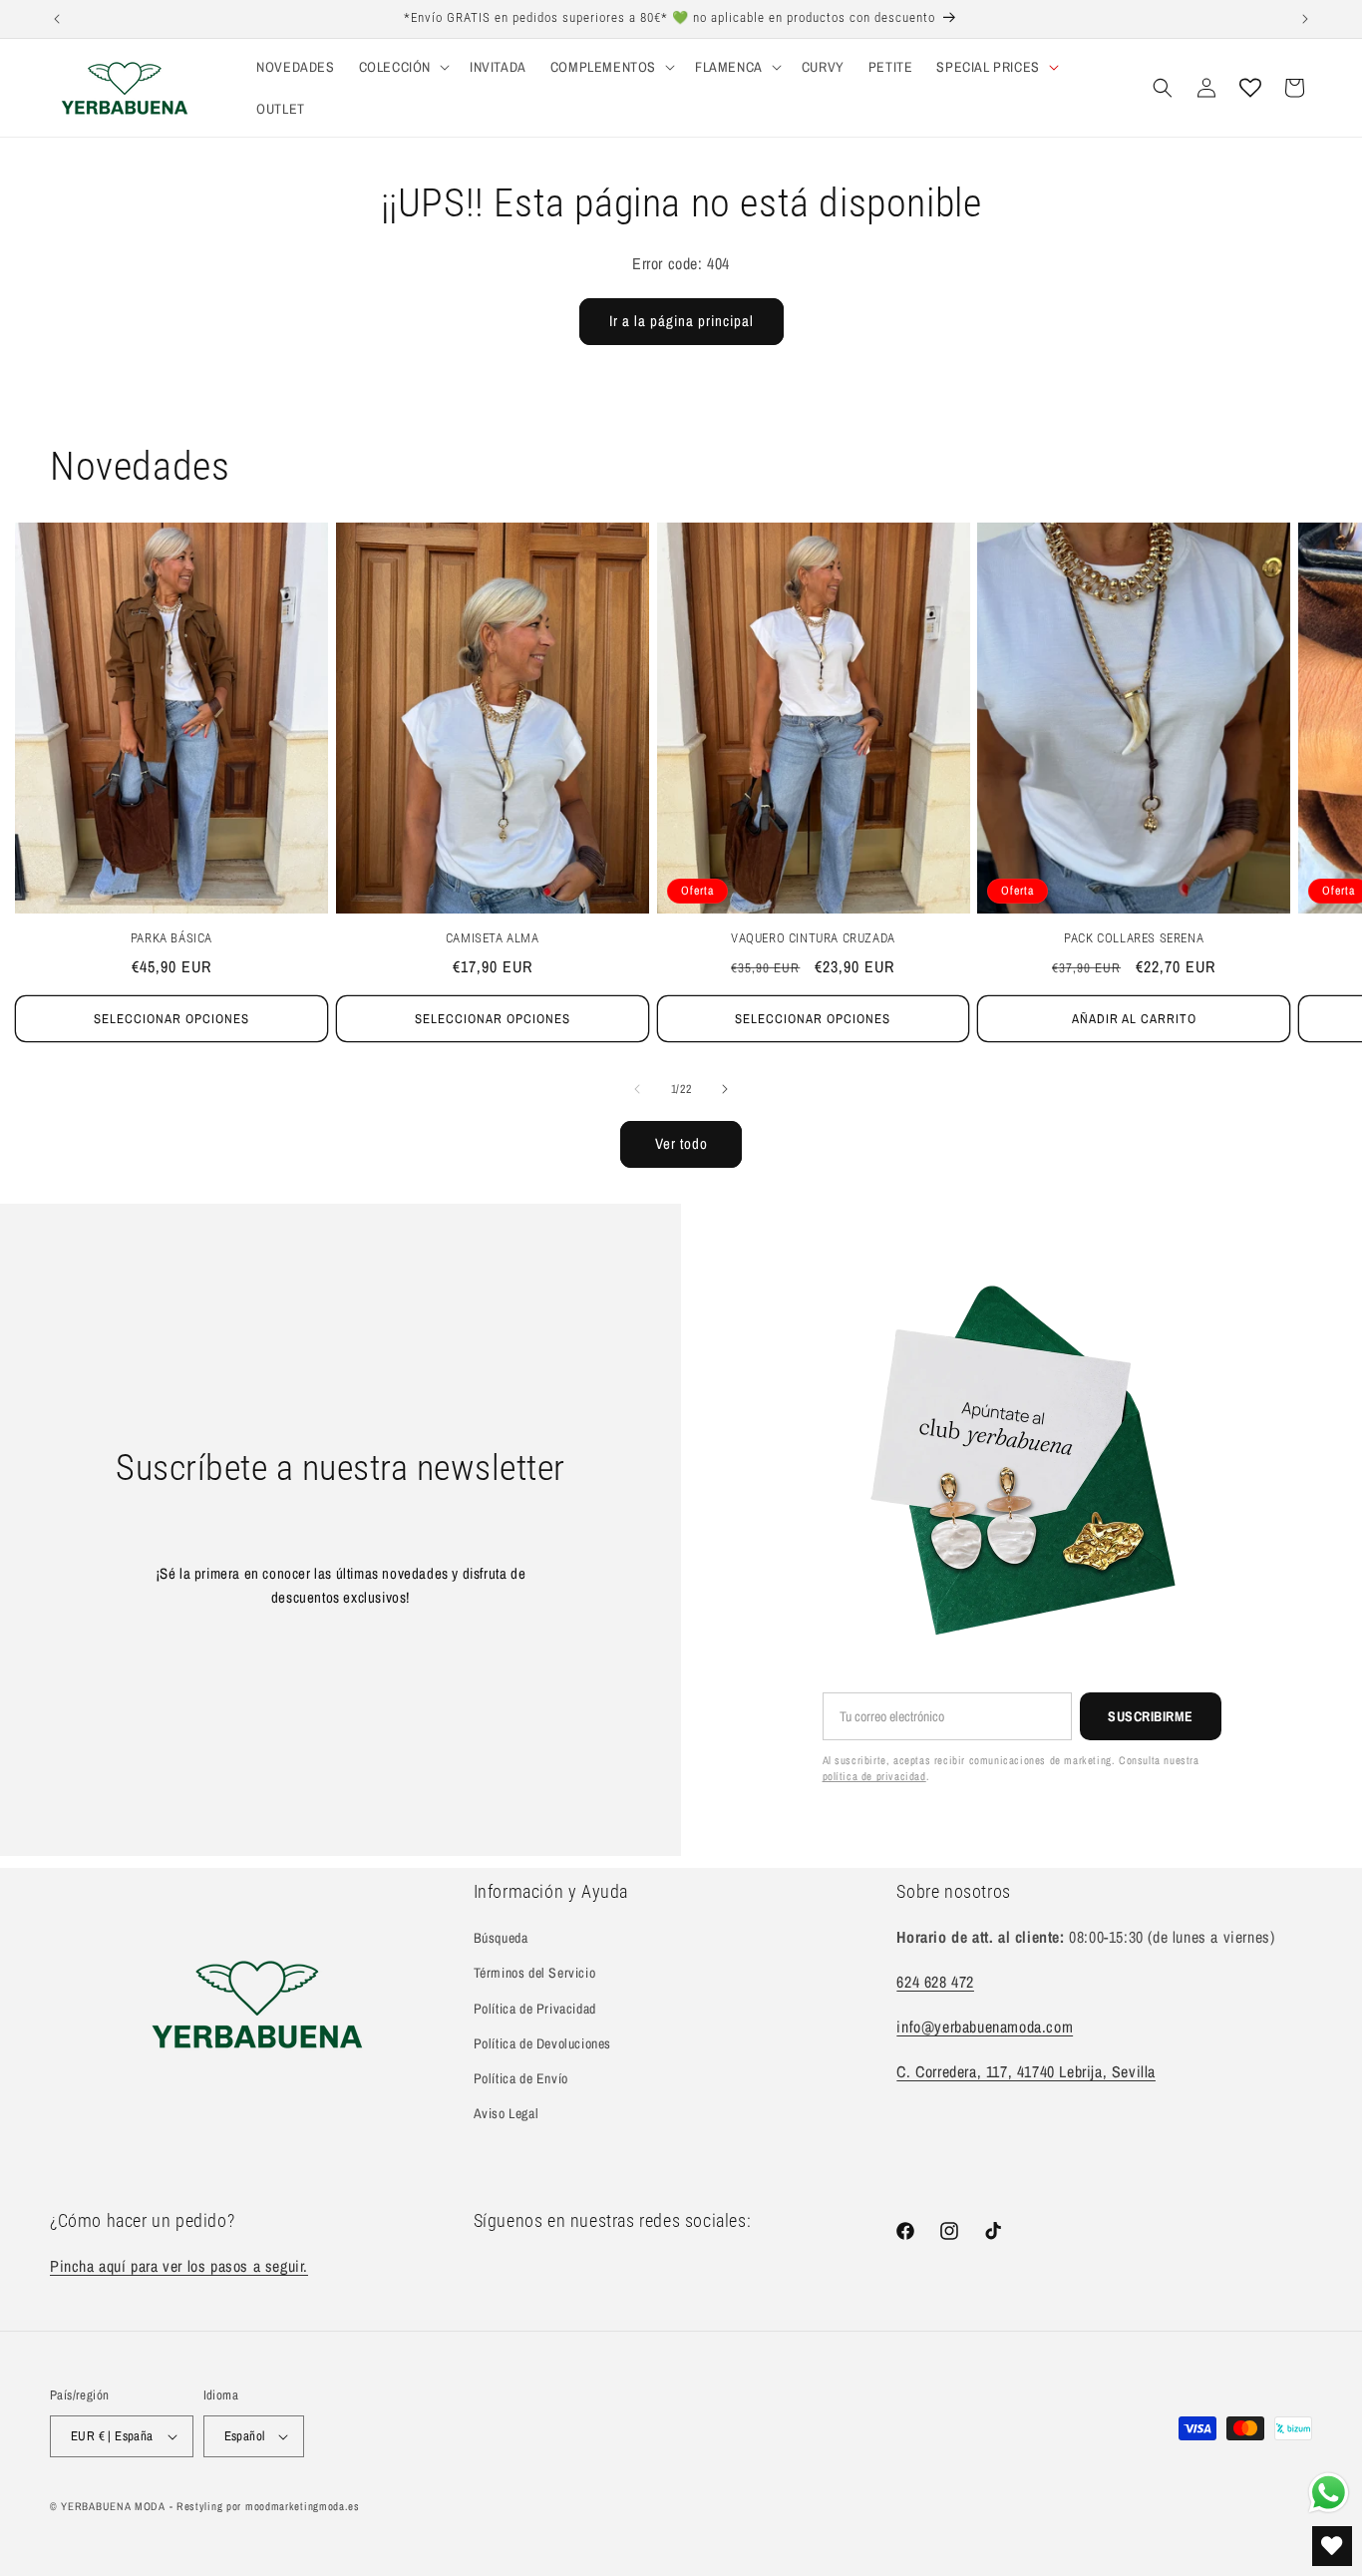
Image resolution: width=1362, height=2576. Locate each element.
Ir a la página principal (681, 321)
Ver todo (681, 1143)
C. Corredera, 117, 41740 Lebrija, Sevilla (1026, 2071)
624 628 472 (935, 1982)
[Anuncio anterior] (57, 19)
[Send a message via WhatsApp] (1329, 2493)
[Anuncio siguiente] (1305, 19)
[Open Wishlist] (1250, 88)
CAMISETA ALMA (493, 938)
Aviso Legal (507, 2113)
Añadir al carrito (1134, 1019)
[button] (402, 67)
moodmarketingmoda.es (303, 2506)
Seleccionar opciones (171, 1019)
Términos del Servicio (535, 1974)
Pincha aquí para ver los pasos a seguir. (179, 2266)
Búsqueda (501, 1938)
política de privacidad (874, 1776)
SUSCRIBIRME (1151, 1716)
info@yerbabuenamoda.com (985, 2026)
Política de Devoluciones (542, 2043)
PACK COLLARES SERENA (1134, 938)
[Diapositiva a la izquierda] (637, 1089)
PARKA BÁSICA (171, 938)
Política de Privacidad (535, 2009)
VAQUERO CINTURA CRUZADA (813, 938)
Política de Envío (521, 2078)
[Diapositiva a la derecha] (725, 1089)
